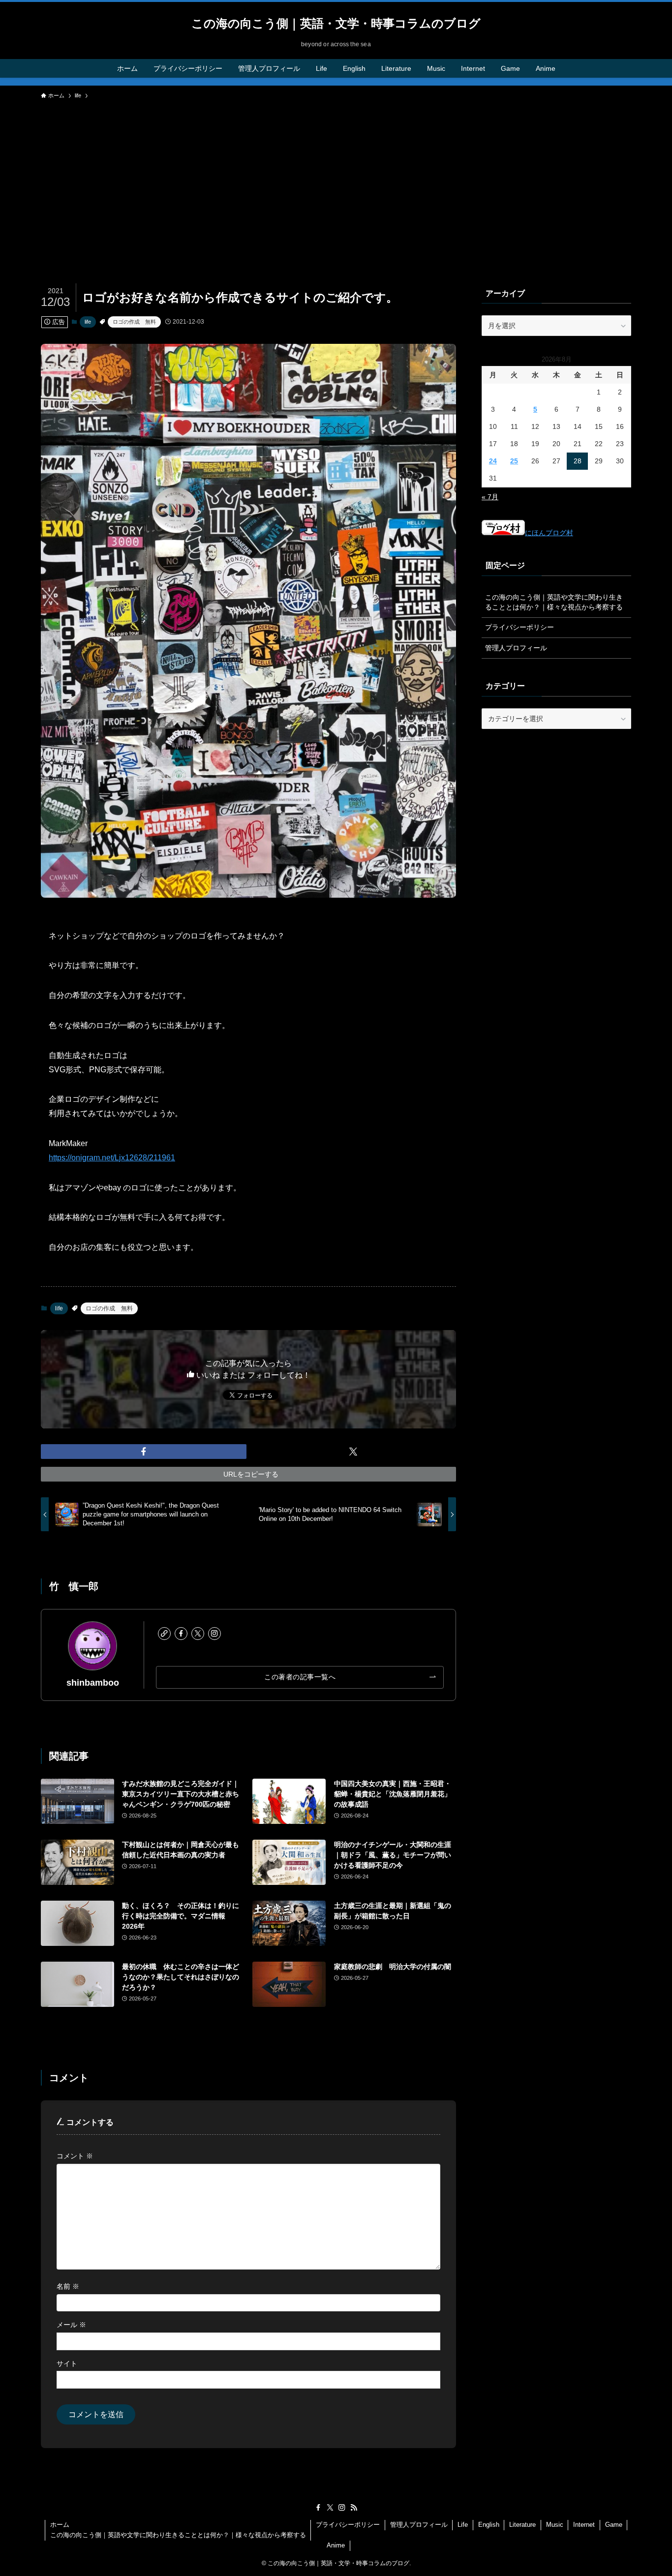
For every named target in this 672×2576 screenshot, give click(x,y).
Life (463, 2525)
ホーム (60, 2525)
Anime (336, 2545)
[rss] (354, 2508)
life (88, 322)
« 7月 (490, 497)
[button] (144, 1452)
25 (514, 461)
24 (493, 461)
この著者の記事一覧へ (300, 1677)
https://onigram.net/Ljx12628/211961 (112, 1158)
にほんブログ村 (549, 533)
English (489, 2525)
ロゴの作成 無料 (134, 322)
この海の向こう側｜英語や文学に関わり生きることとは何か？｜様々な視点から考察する (554, 602)
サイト (67, 2364)
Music (555, 2525)
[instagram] (214, 1634)
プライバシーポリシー (519, 627)
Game (614, 2525)
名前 (68, 2286)
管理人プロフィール (516, 648)
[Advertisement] (336, 178)
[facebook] (181, 1634)
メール (71, 2325)
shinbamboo (93, 1683)
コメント (75, 2156)
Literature (522, 2525)
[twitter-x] (198, 1634)
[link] (164, 1634)
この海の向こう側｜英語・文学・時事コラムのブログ (336, 24)
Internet (584, 2525)
